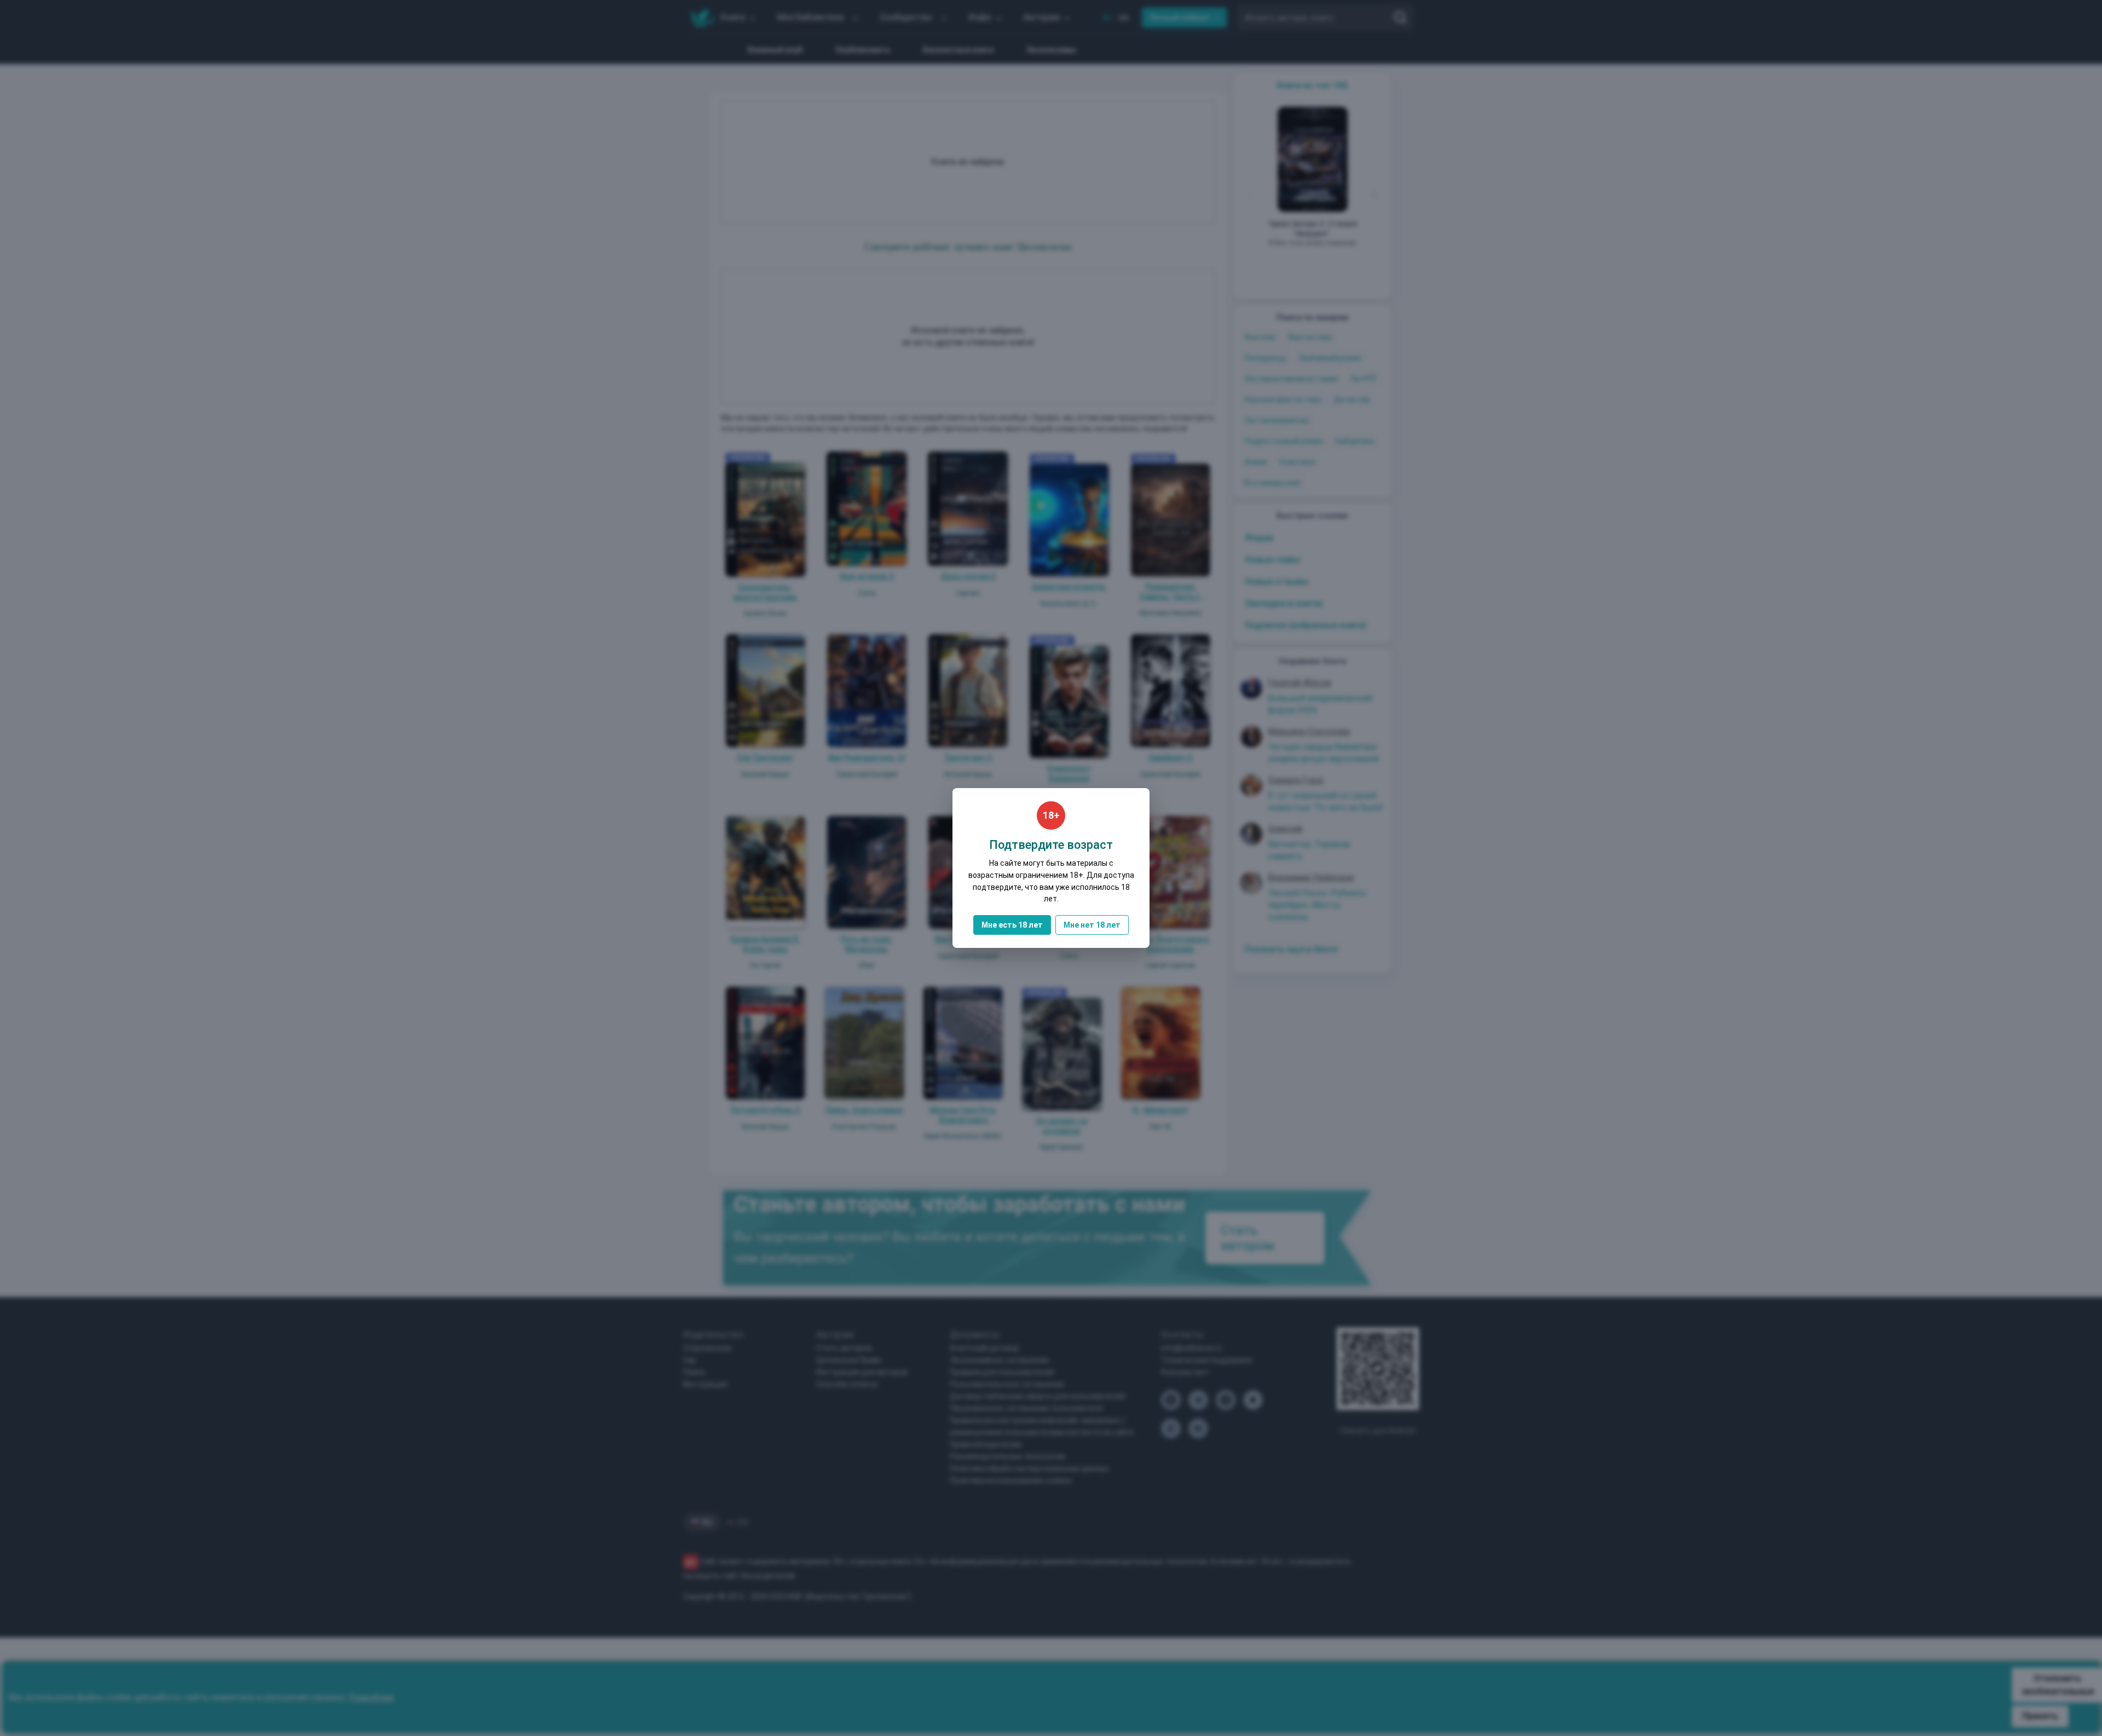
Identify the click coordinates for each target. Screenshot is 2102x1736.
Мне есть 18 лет (1012, 925)
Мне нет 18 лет (1092, 925)
